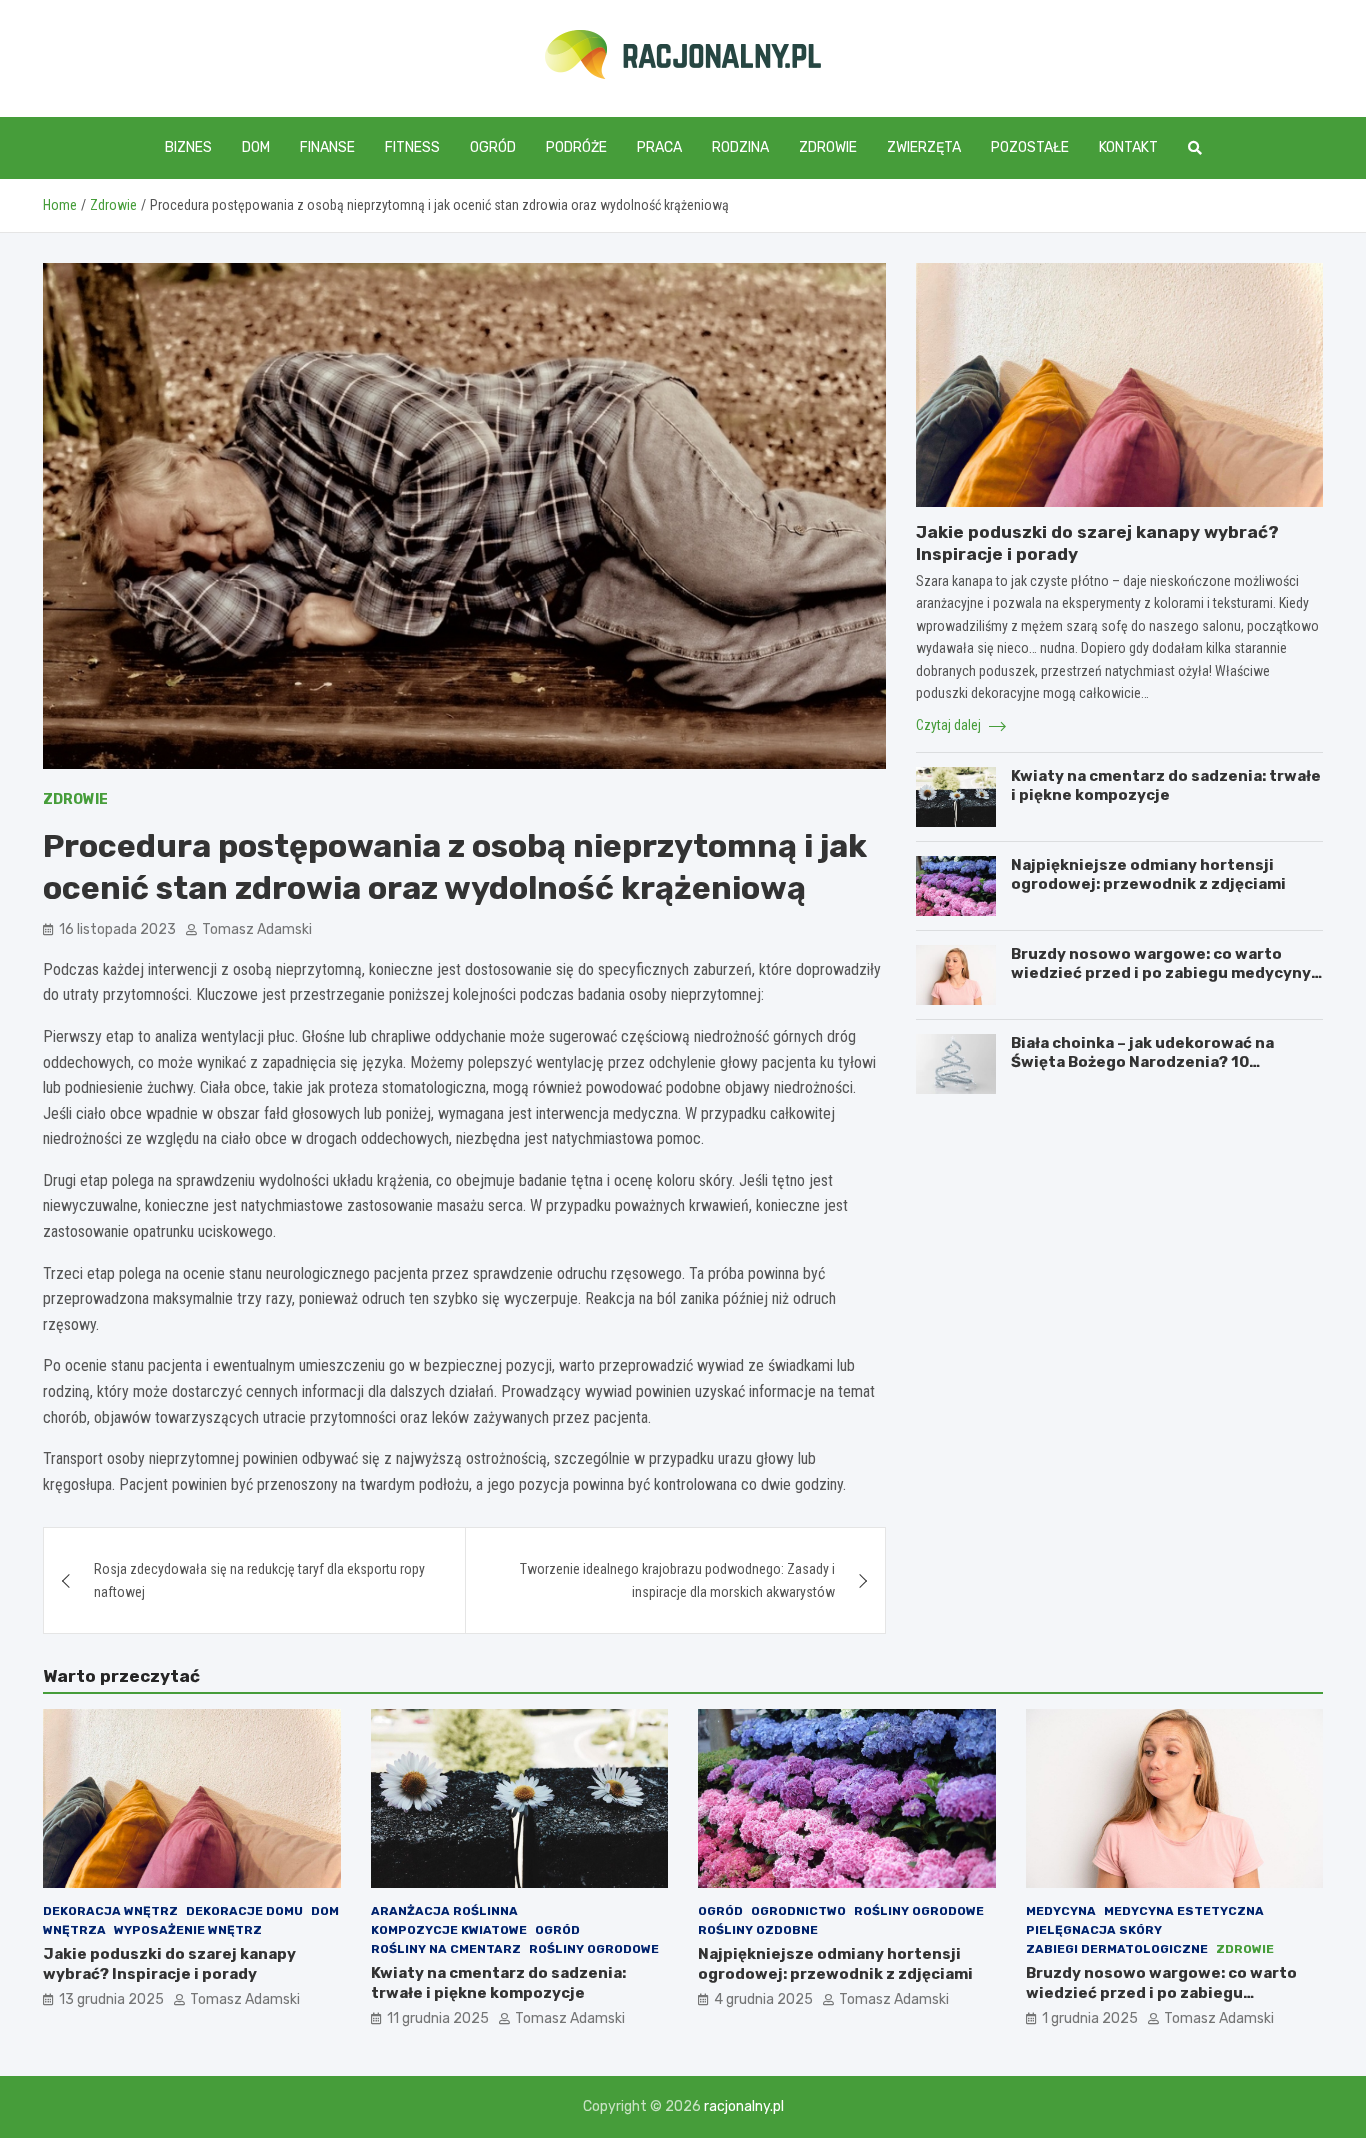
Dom (256, 147)
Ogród (493, 147)
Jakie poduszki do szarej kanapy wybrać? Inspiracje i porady (169, 1964)
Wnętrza (74, 1930)
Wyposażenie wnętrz (188, 1930)
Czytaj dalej (950, 725)
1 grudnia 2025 (1090, 2018)
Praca (659, 147)
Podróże (576, 147)
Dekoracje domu (244, 1911)
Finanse (327, 147)
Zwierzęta (924, 147)
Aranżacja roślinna (444, 1911)
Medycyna (1061, 1911)
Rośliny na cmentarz (446, 1949)
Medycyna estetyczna (1184, 1911)
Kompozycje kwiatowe (449, 1930)
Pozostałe (1030, 147)
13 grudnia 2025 (111, 1999)
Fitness (412, 147)
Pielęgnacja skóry (1094, 1930)
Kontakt (1128, 147)
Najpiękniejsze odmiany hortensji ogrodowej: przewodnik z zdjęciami (1148, 875)
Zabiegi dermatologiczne (1117, 1949)
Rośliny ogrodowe (594, 1949)
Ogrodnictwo (798, 1911)
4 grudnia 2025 (763, 1999)
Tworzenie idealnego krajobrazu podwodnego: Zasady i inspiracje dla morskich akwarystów (677, 1580)
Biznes (188, 147)
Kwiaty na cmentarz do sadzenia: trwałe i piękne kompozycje (1166, 786)
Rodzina (740, 147)
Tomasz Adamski (257, 929)
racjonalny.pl (744, 2106)
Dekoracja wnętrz (110, 1911)
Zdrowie (828, 147)
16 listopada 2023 (117, 929)
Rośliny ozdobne (758, 1930)
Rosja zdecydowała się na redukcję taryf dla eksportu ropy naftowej (259, 1580)
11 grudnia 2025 (438, 2018)
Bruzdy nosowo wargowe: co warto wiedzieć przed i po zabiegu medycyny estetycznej (1161, 973)
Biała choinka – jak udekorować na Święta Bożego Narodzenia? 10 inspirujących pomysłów (1142, 1062)
